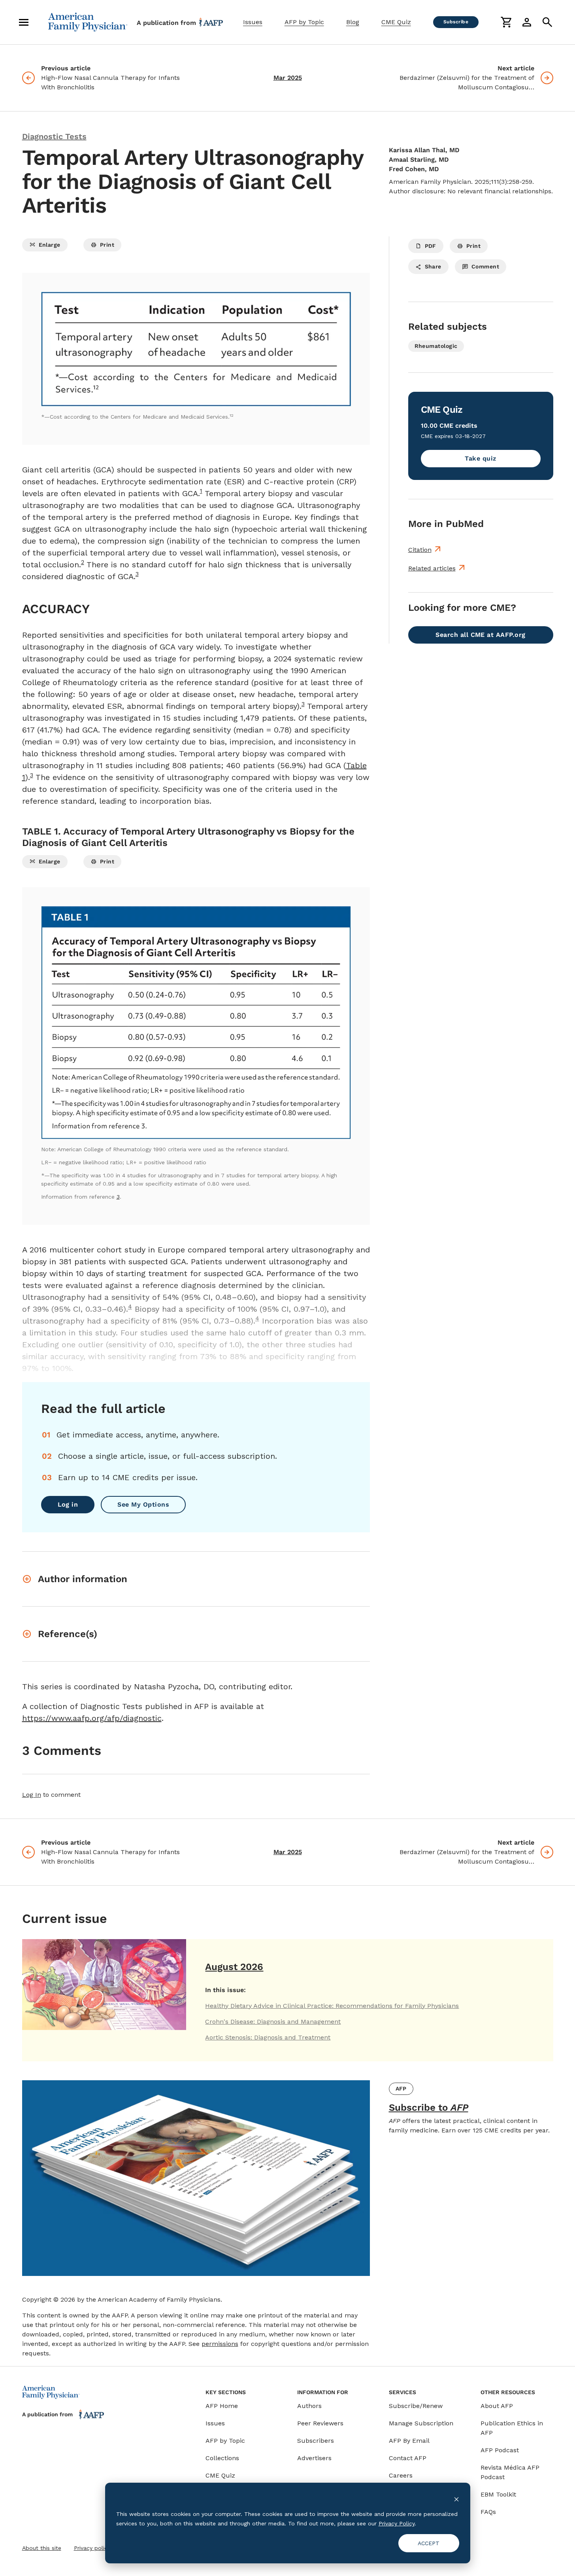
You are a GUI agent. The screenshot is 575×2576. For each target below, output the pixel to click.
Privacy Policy (397, 2523)
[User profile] (527, 22)
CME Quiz (396, 22)
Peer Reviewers (320, 2423)
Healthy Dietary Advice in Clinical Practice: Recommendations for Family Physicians (332, 2006)
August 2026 (234, 1967)
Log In (32, 1795)
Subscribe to (429, 2108)
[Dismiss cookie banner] (456, 2499)
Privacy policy (92, 2548)
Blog (353, 22)
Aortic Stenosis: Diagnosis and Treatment (268, 2037)
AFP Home (222, 2406)
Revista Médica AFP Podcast (510, 2472)
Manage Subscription (421, 2423)
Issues (253, 22)
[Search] (547, 22)
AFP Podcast (500, 2450)
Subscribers (316, 2441)
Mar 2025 (288, 78)
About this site (42, 2548)
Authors (309, 2406)
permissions (220, 2344)
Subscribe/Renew (416, 2406)
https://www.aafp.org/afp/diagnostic (92, 1718)
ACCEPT (429, 2543)
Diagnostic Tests (54, 136)
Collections (222, 2458)
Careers (401, 2475)
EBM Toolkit (498, 2494)
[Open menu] (24, 22)
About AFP (497, 2406)
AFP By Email (409, 2441)
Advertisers (314, 2458)
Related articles (432, 568)
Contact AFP (408, 2458)
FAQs (488, 2512)
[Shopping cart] (506, 22)
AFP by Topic (304, 22)
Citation (420, 550)
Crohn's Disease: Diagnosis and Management (273, 2022)
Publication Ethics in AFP (512, 2428)
